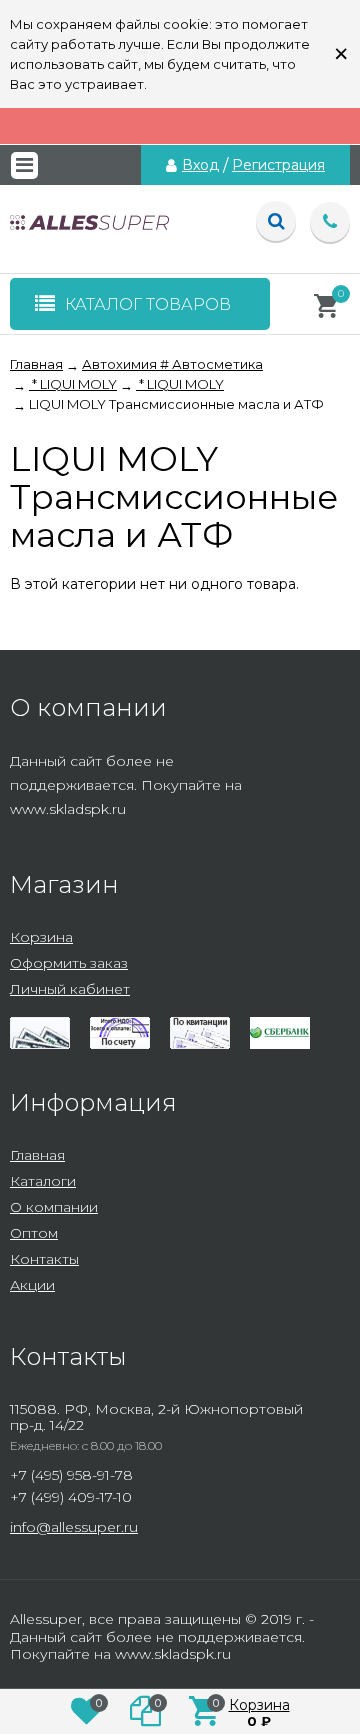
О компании (54, 1207)
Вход (200, 165)
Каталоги (43, 1181)
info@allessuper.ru (74, 1527)
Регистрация (278, 165)
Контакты (44, 1259)
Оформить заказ (69, 963)
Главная (37, 1155)
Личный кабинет (70, 989)
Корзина (41, 937)
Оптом (34, 1233)
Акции (32, 1285)
